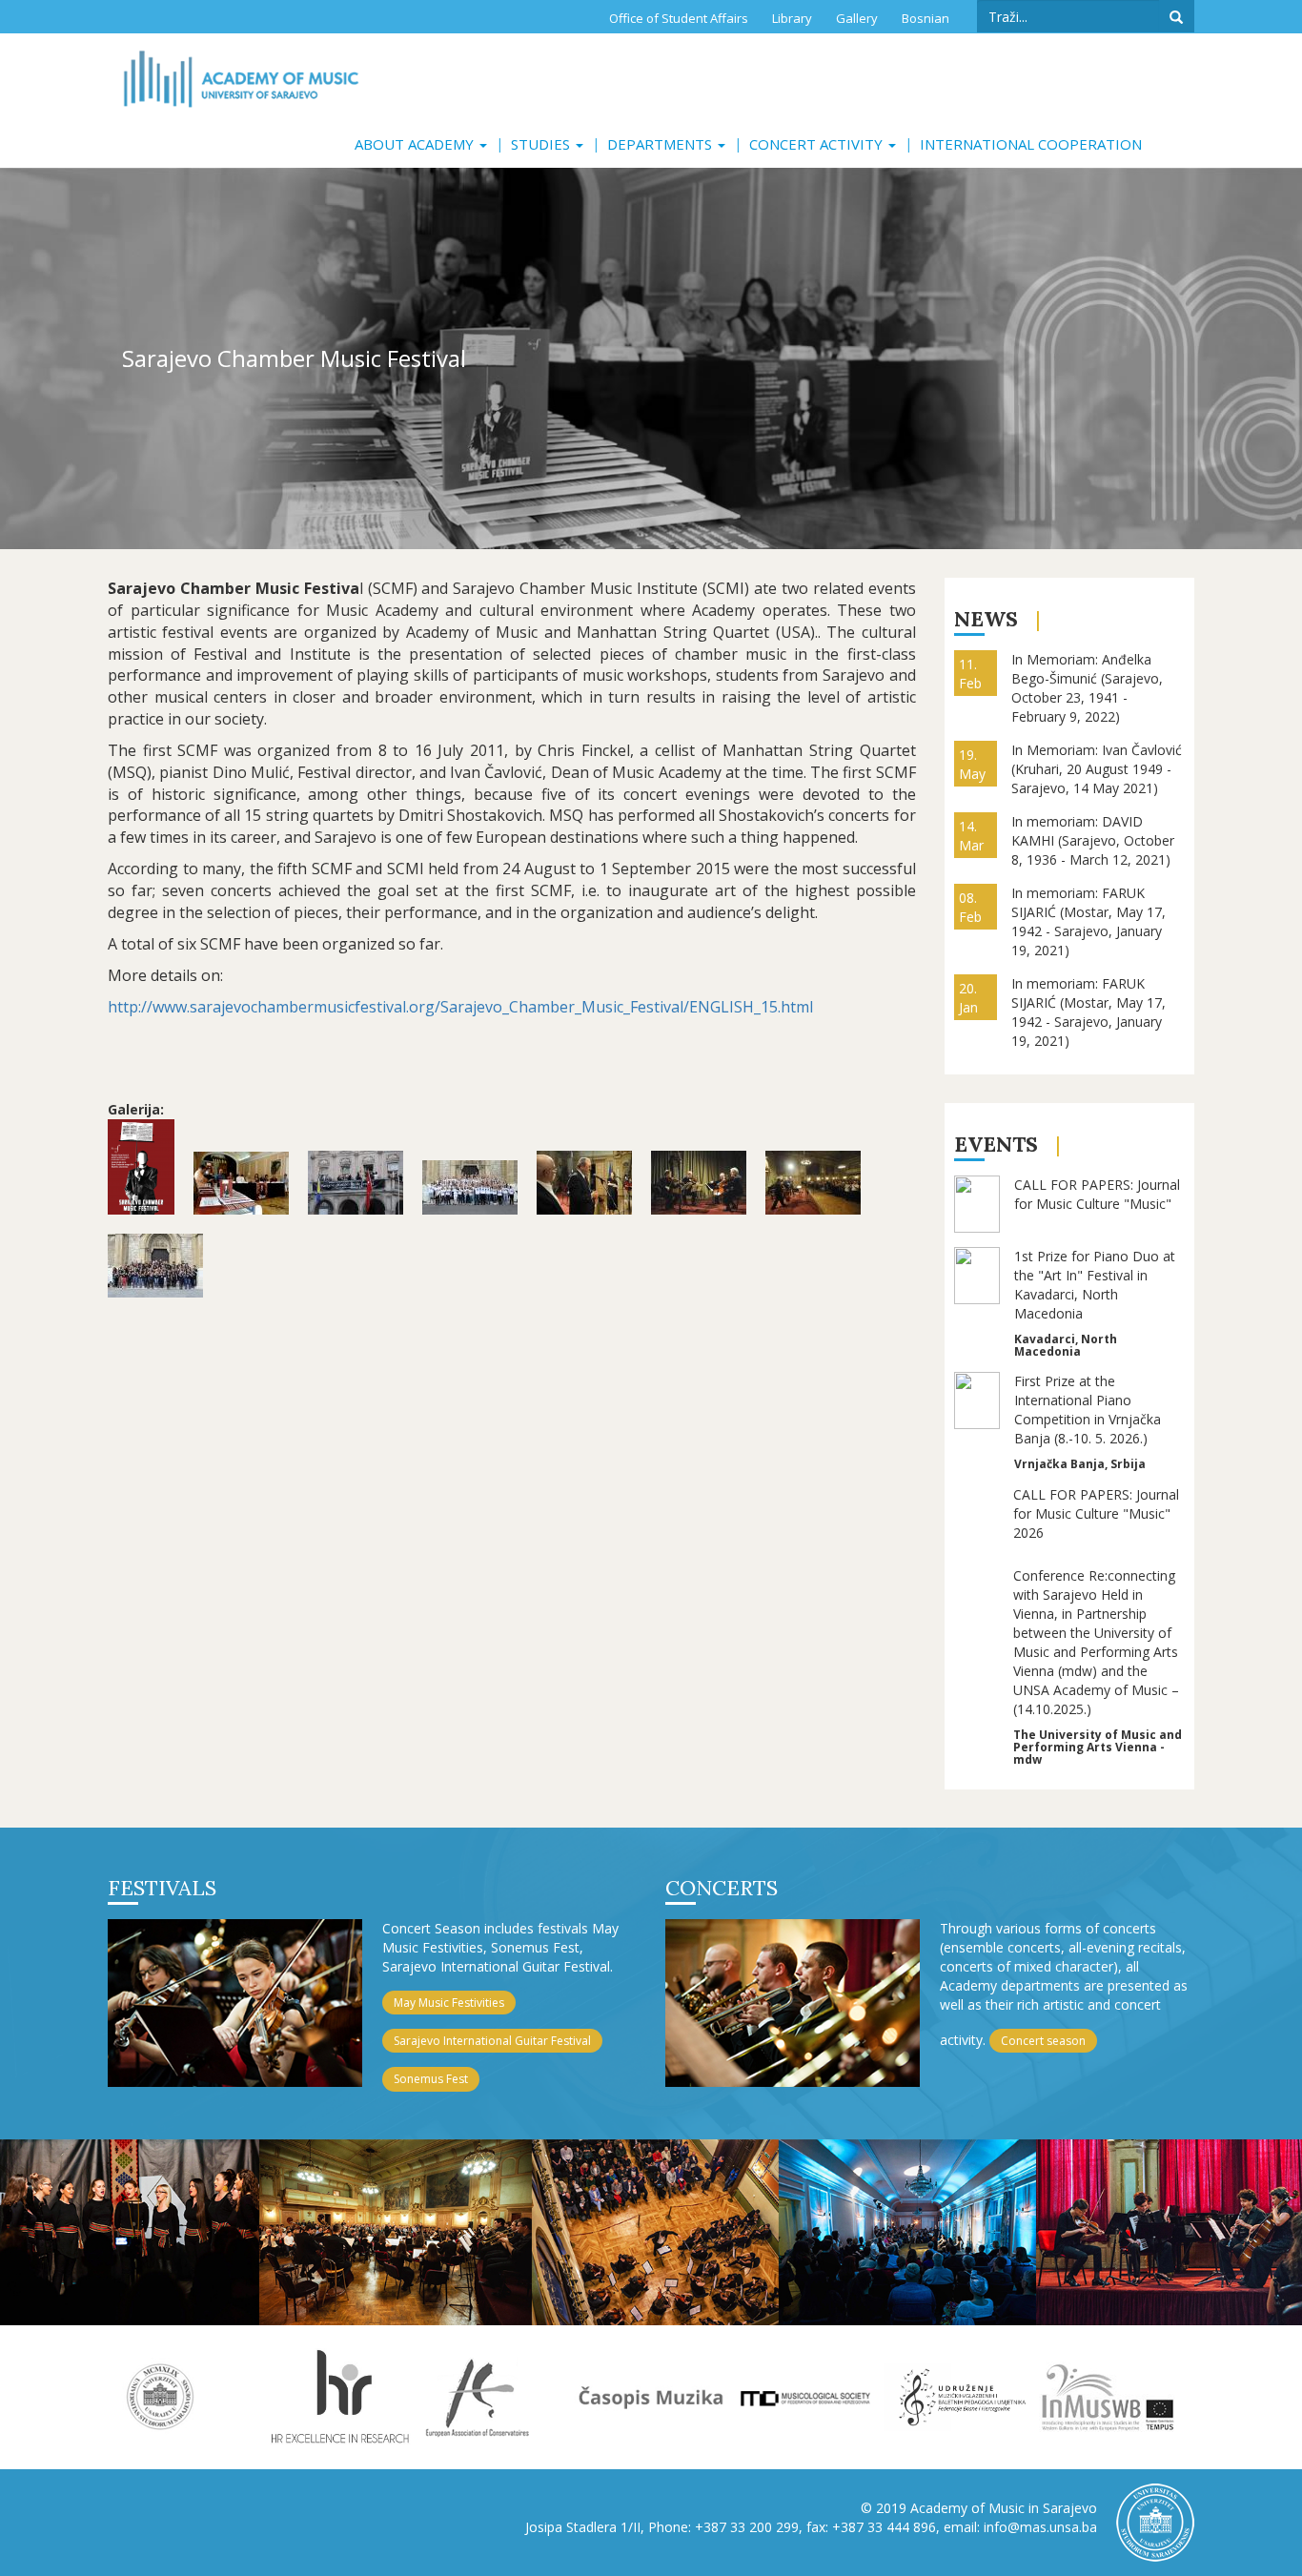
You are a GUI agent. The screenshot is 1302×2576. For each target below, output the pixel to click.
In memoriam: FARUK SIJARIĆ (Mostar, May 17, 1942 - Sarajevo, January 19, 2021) (1088, 921)
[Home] (241, 79)
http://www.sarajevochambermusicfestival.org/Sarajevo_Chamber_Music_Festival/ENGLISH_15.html (460, 1007)
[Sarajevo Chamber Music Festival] (141, 1167)
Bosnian (926, 18)
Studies (542, 144)
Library (792, 18)
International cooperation (1031, 144)
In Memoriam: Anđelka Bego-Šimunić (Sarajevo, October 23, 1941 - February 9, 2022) (1087, 688)
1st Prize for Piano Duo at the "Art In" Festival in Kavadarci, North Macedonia (1095, 1285)
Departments (661, 144)
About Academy (416, 144)
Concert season (1043, 2041)
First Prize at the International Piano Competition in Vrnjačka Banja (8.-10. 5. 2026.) (1088, 1410)
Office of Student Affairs (679, 18)
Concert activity (818, 144)
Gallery (857, 18)
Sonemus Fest (431, 2079)
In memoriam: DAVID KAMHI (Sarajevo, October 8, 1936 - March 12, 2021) (1093, 840)
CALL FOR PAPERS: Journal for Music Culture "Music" (1097, 1194)
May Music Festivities (449, 2003)
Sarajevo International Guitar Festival (492, 2041)
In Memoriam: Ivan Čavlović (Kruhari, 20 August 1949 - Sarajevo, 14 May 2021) (1097, 769)
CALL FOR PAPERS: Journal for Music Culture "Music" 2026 (1096, 1513)
